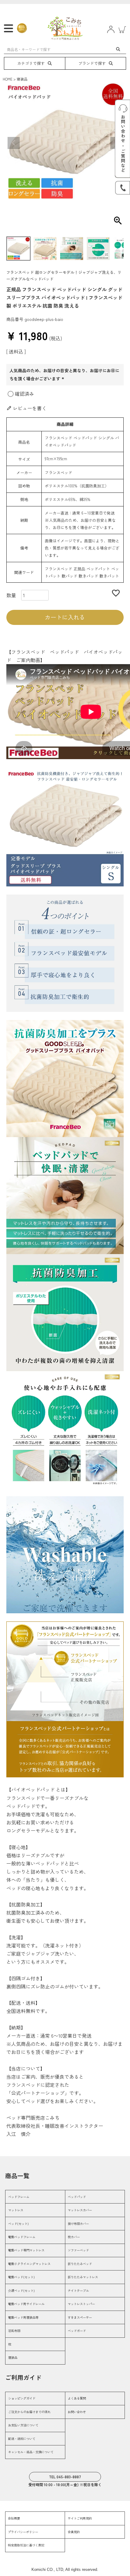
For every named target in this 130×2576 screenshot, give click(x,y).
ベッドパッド (77, 2197)
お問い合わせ (77, 2412)
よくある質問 (77, 2398)
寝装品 (22, 79)
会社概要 (14, 2518)
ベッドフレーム (19, 2197)
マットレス (16, 2210)
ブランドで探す (92, 63)
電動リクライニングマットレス (29, 2264)
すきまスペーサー (80, 2317)
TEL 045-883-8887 (65, 2477)
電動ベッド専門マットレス (26, 2250)
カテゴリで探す (31, 63)
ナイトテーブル (78, 2291)
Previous (14, 143)
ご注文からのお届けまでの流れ (29, 2412)
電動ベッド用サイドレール (26, 2304)
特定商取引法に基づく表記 (26, 2545)
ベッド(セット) (18, 2224)
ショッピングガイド (22, 2398)
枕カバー (74, 2237)
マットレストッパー (81, 2304)
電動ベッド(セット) (21, 2277)
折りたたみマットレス (83, 2277)
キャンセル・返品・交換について (31, 2452)
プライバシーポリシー (23, 2532)
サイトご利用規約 (80, 2518)
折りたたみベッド (80, 2264)
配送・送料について (22, 2439)
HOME (8, 79)
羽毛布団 (14, 2331)
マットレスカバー (80, 2210)
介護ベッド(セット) (21, 2291)
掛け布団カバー (78, 2224)
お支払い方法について (23, 2425)
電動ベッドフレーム (22, 2237)
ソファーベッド (78, 2250)
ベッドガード (77, 2331)
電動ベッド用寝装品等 (23, 2317)
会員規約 (74, 2532)
